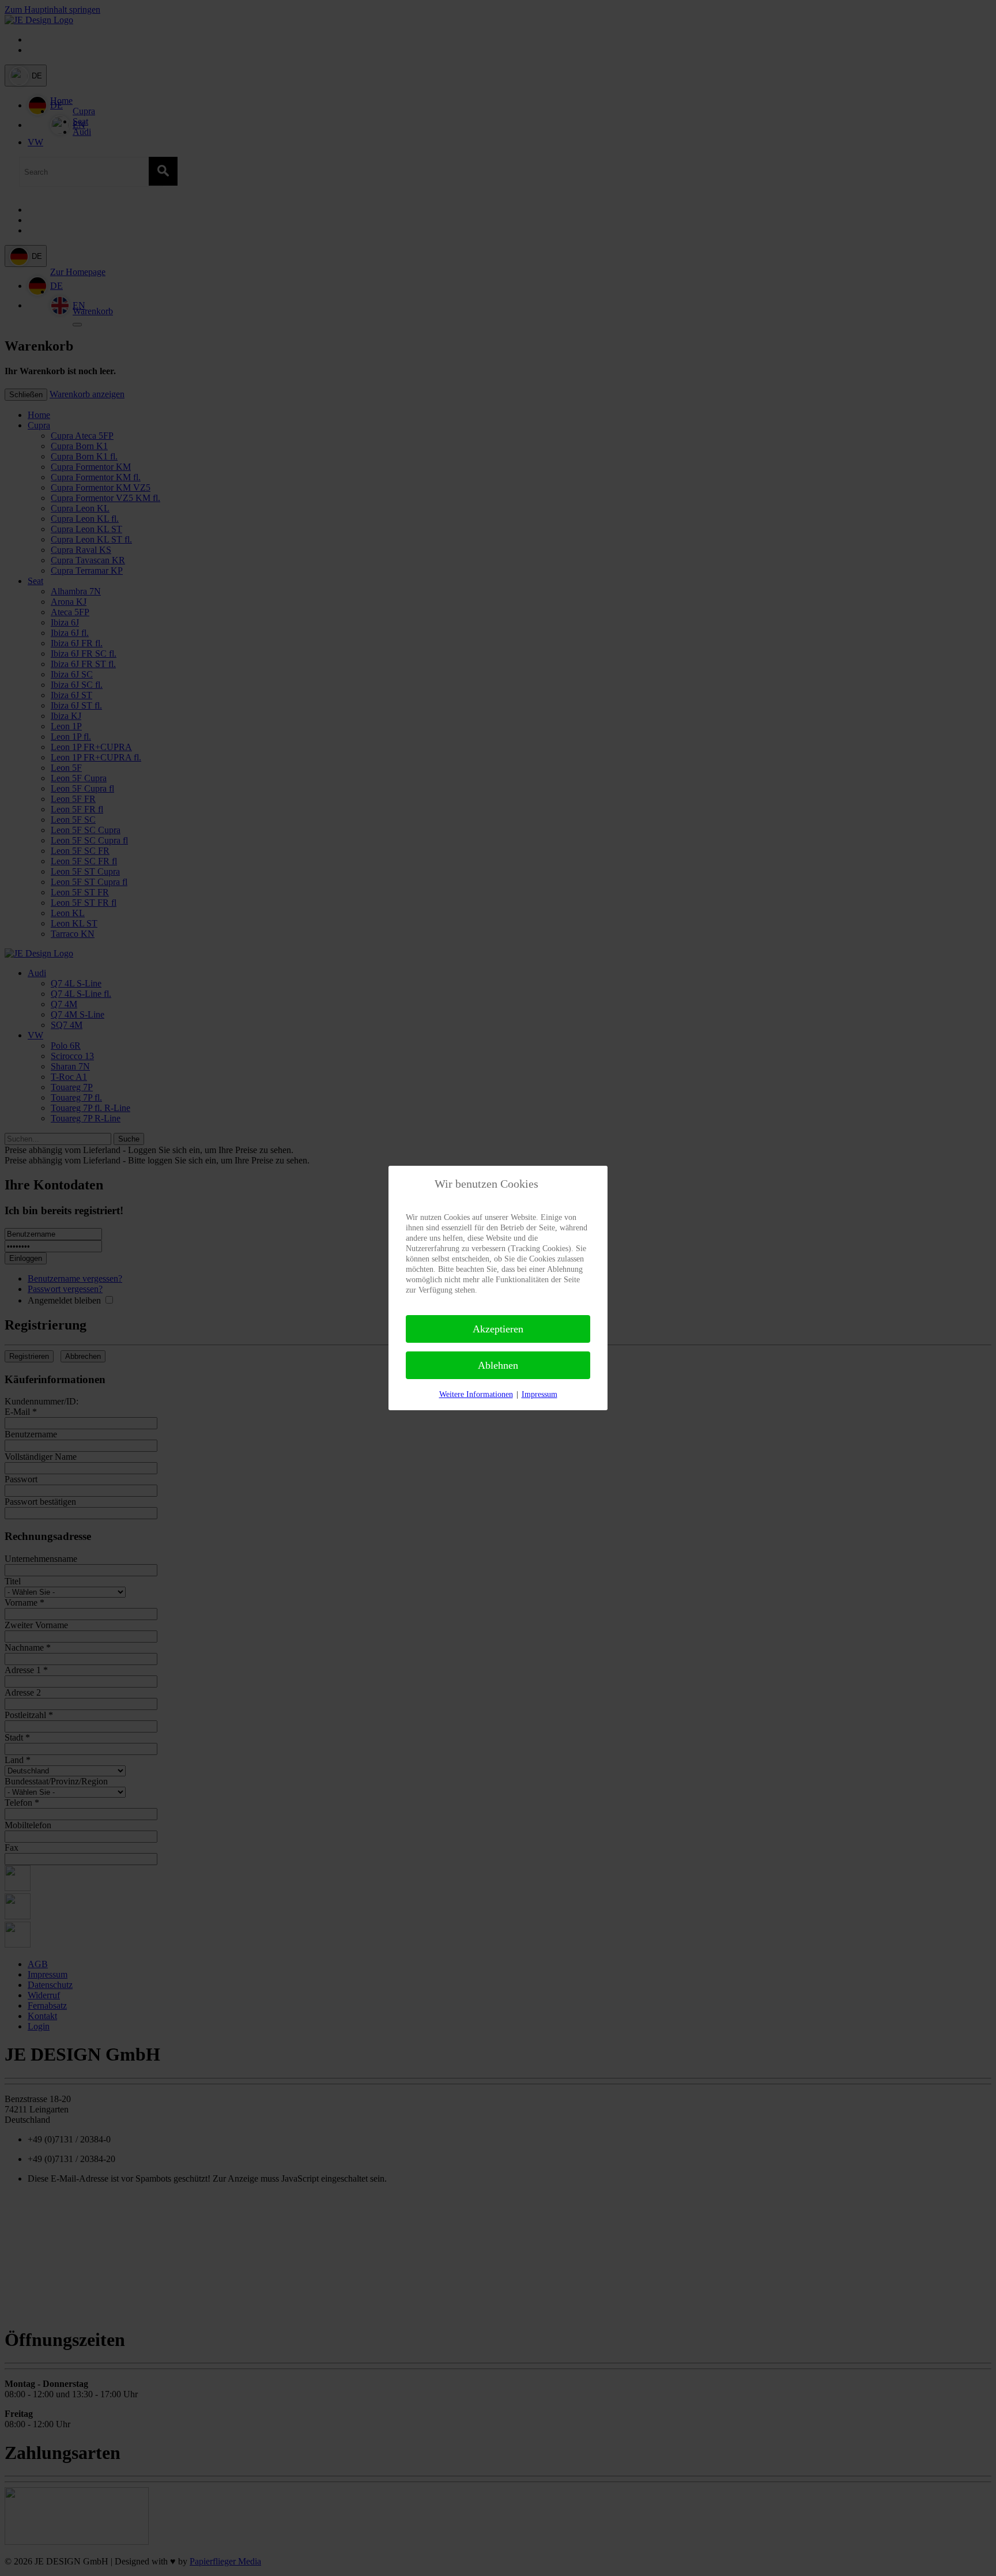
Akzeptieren (498, 1329)
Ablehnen (498, 1365)
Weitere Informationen (476, 1394)
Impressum (539, 1394)
